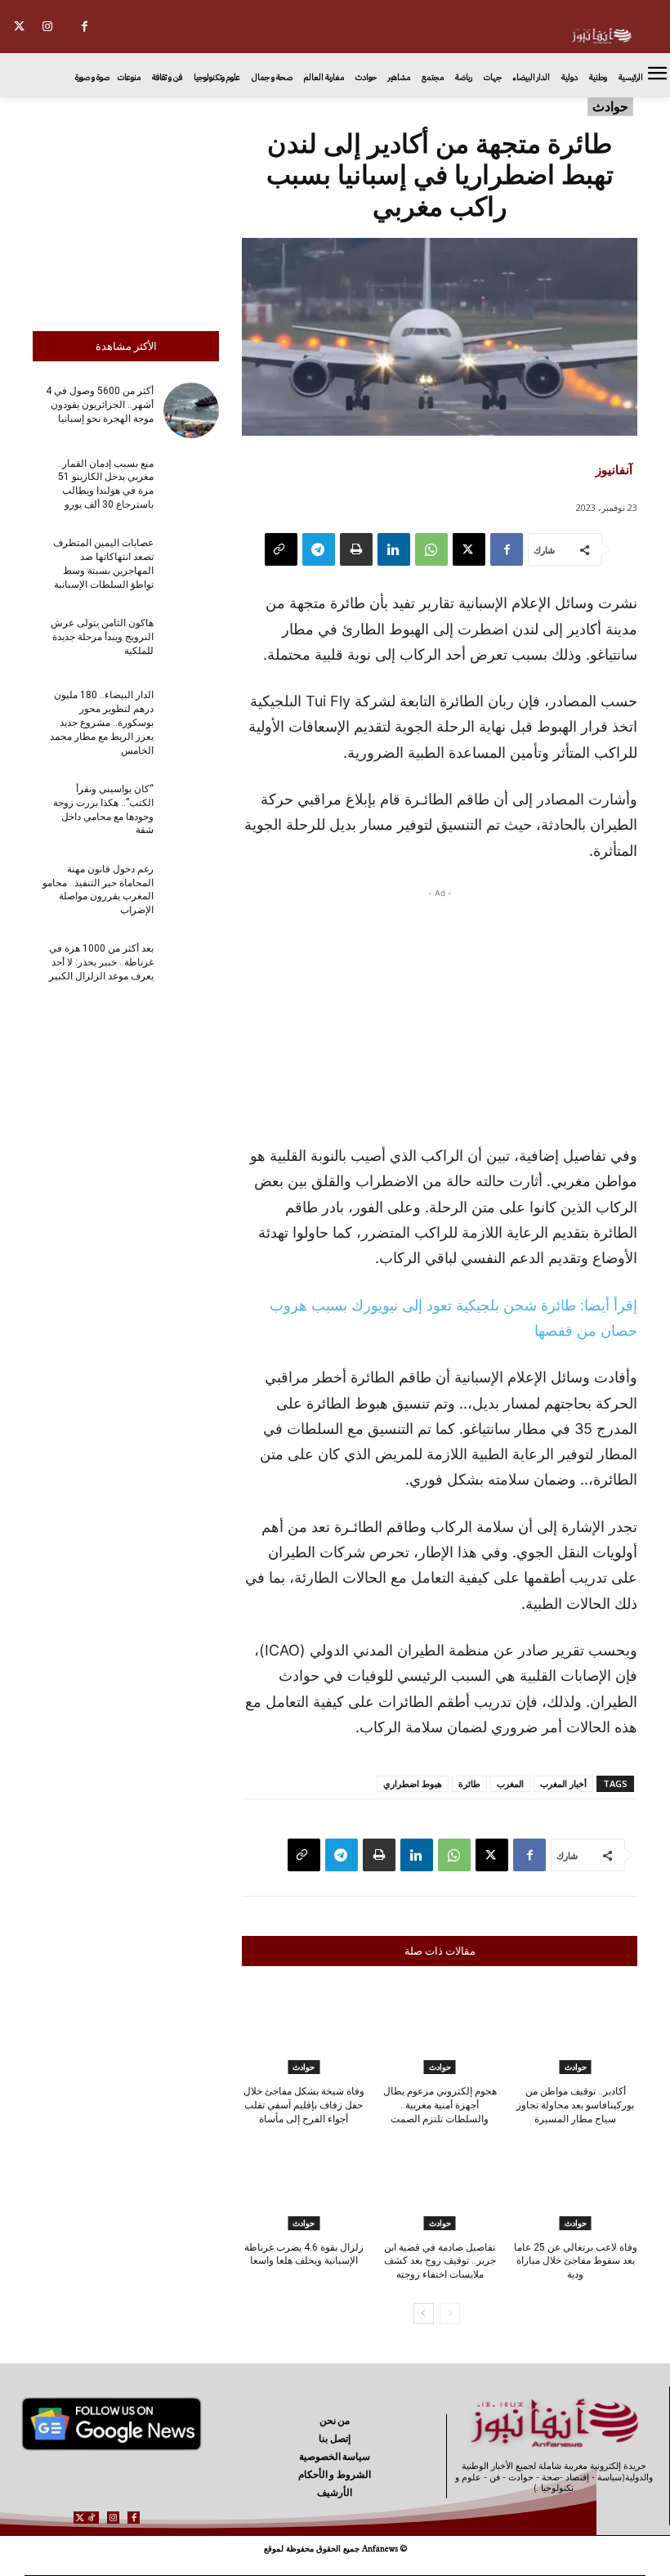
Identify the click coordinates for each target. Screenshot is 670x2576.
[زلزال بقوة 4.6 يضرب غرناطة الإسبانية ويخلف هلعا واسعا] (304, 2187)
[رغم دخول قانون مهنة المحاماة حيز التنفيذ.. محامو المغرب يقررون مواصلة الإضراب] (191, 888)
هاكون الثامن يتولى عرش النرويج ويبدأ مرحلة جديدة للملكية (102, 637)
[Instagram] (48, 27)
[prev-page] (450, 2314)
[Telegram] (319, 549)
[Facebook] (85, 27)
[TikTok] (92, 2518)
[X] (19, 27)
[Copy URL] (281, 549)
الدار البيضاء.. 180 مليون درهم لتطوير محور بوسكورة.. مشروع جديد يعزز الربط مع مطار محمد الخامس (102, 722)
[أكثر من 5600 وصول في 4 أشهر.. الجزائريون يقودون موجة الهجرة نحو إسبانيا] (191, 410)
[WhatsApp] (431, 549)
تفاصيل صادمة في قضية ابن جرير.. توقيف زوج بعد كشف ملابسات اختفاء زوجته (440, 2261)
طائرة (469, 1783)
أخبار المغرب (563, 1783)
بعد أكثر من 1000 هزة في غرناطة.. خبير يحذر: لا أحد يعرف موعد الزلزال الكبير (101, 962)
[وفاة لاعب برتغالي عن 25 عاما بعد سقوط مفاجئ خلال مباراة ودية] (576, 2187)
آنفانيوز (614, 469)
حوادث (610, 106)
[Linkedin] (394, 549)
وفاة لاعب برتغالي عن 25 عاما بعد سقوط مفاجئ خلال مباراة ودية (576, 2261)
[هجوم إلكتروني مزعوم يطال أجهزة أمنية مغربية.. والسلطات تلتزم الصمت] (439, 2031)
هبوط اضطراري (413, 1783)
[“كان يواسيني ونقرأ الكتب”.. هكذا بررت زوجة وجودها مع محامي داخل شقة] (191, 809)
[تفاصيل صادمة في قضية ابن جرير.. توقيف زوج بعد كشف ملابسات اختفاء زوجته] (439, 2187)
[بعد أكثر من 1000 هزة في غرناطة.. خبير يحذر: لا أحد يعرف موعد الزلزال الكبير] (191, 968)
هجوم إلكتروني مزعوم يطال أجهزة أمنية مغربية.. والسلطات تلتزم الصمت (440, 2105)
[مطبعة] (356, 549)
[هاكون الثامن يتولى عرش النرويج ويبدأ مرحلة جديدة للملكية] (191, 643)
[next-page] (424, 2314)
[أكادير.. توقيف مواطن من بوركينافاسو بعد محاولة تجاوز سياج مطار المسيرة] (576, 2031)
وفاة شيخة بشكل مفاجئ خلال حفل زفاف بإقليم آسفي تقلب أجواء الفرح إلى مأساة (304, 2105)
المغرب (510, 1783)
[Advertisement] (126, 210)
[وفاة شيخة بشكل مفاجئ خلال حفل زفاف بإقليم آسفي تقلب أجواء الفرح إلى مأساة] (304, 2031)
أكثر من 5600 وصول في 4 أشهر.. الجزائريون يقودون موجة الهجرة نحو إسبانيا (100, 405)
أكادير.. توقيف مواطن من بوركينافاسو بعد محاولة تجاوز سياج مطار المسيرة (575, 2105)
